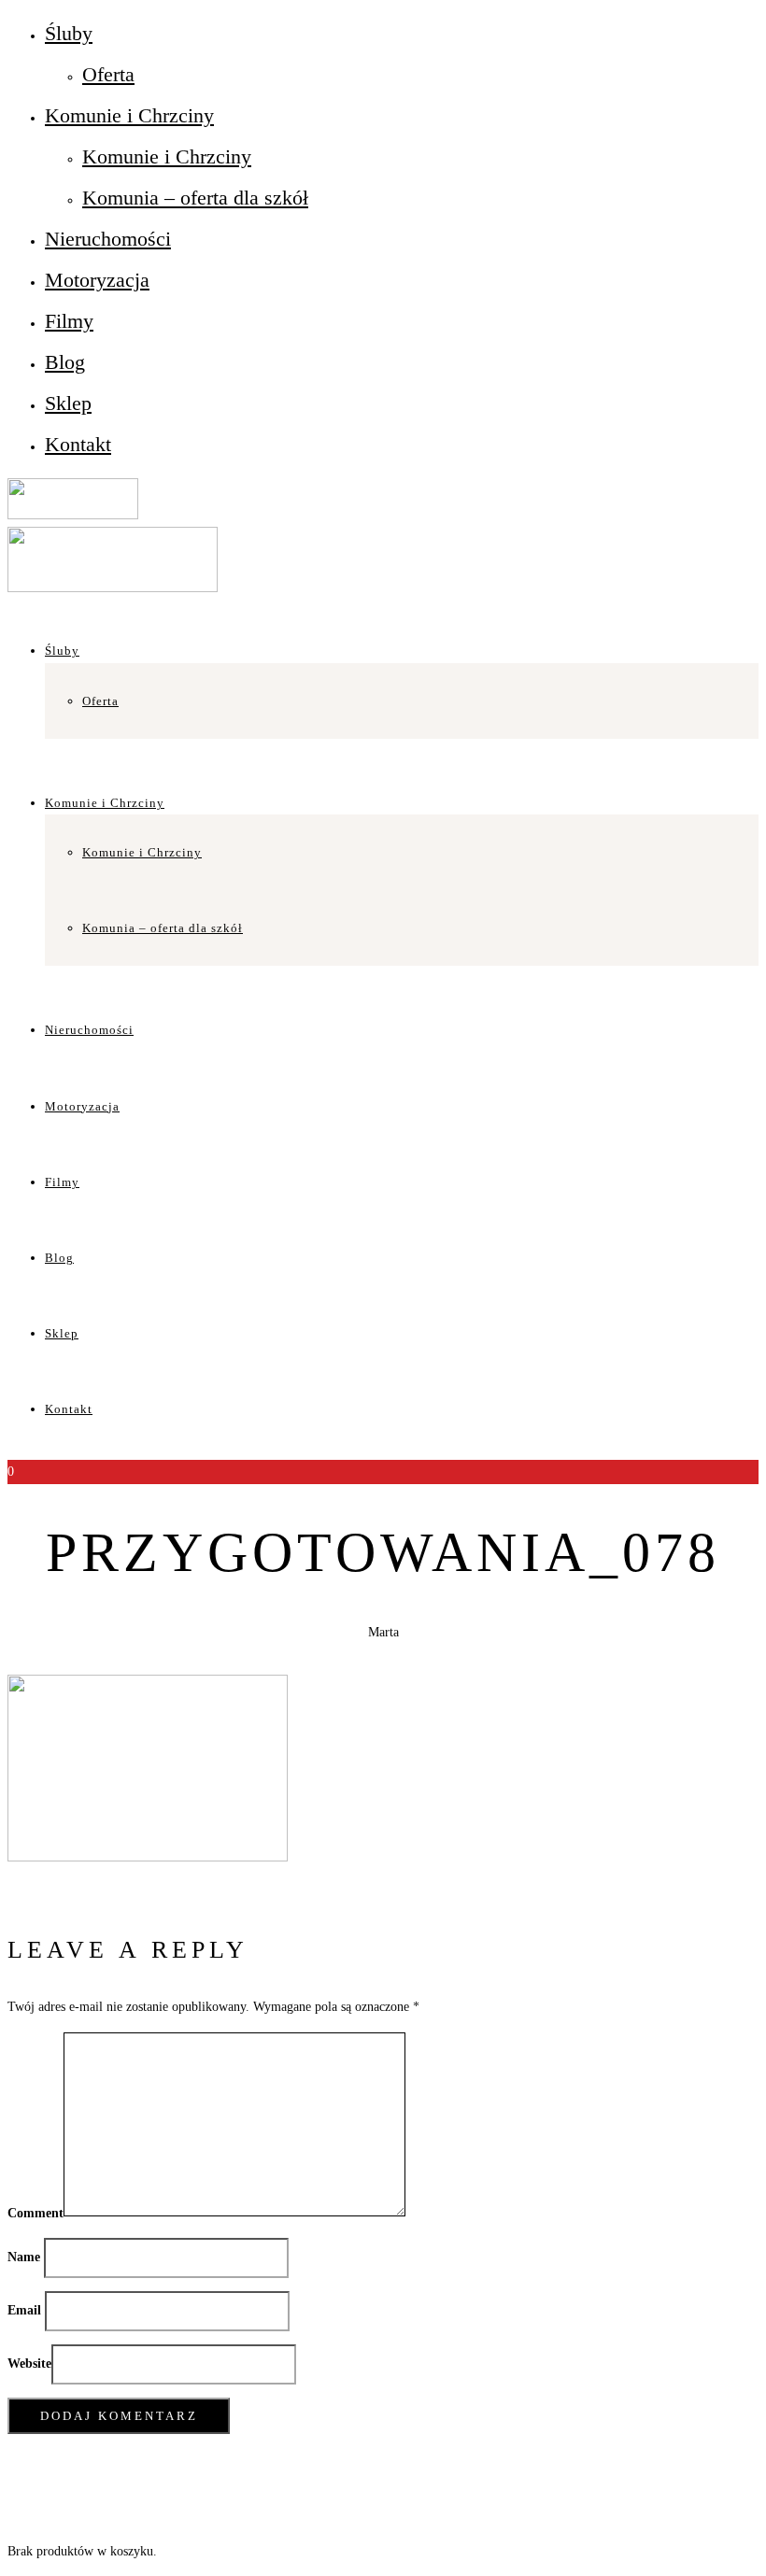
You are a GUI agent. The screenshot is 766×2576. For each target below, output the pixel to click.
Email (24, 2310)
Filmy (69, 321)
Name (24, 2257)
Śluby (69, 33)
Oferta (108, 74)
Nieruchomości (108, 239)
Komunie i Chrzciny (129, 115)
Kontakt (78, 444)
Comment (35, 2212)
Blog (65, 362)
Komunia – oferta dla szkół (195, 198)
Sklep (68, 403)
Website (29, 2364)
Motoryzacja (97, 280)
